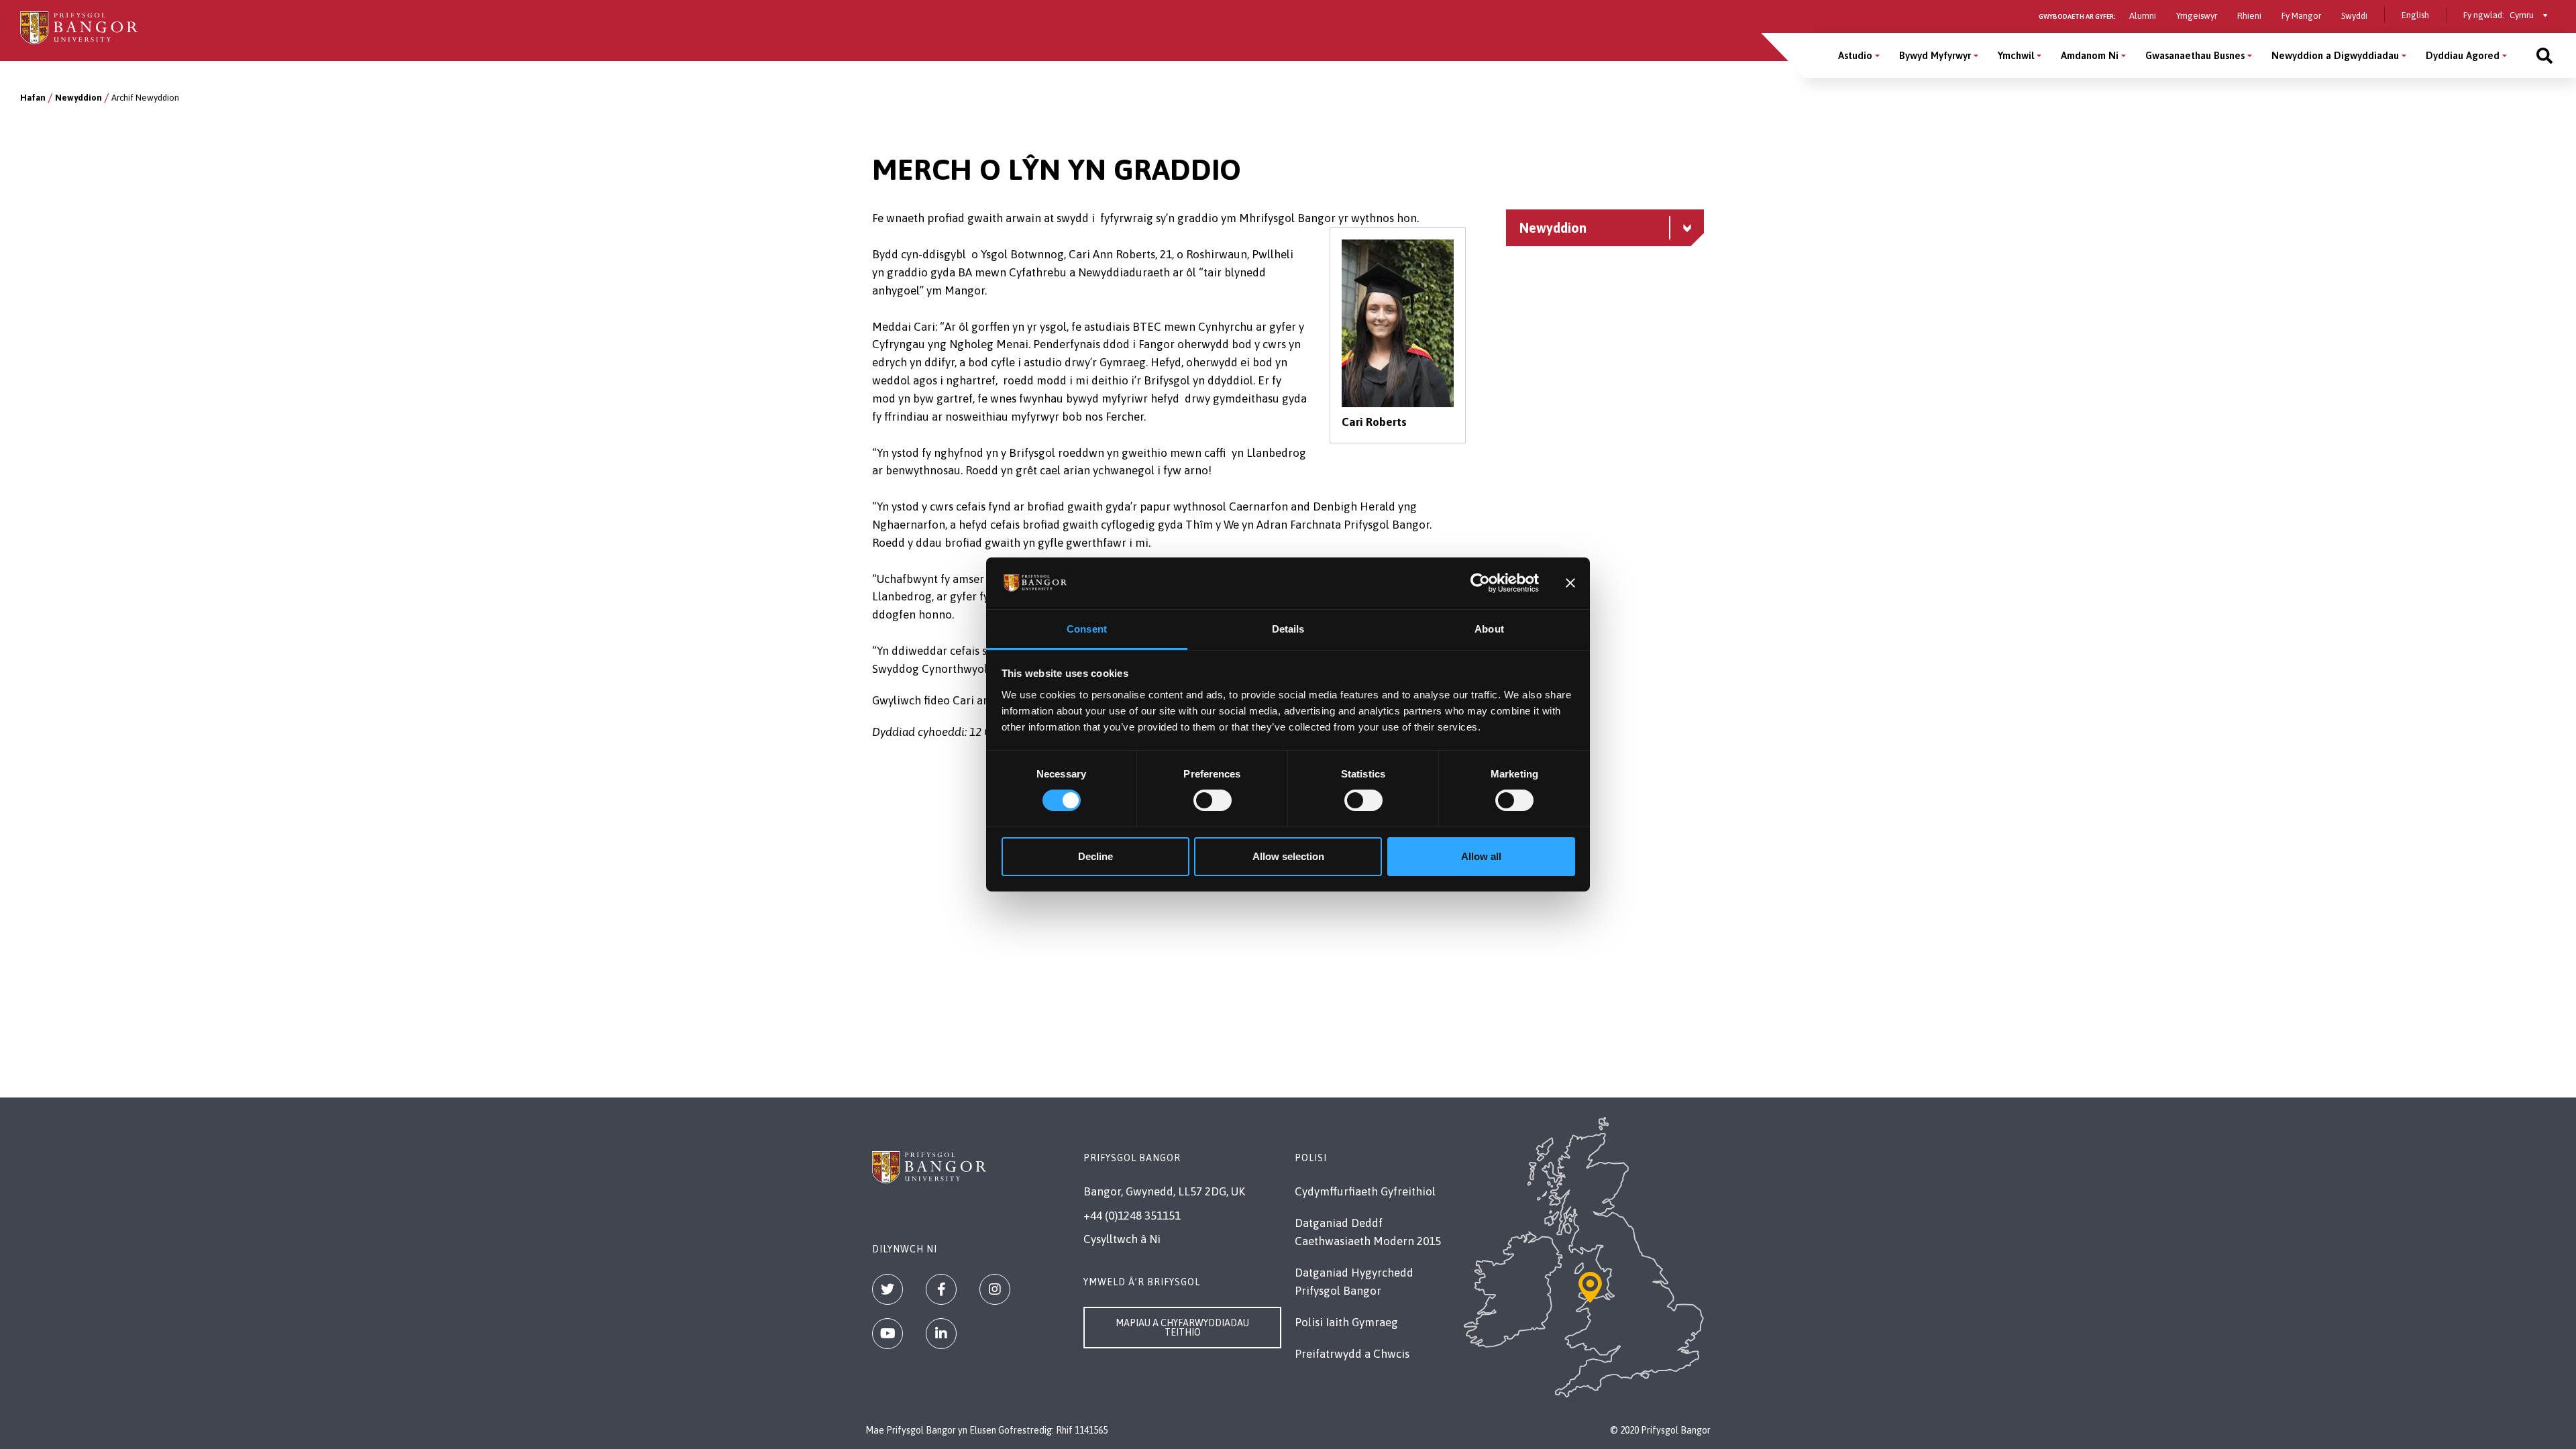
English (2415, 15)
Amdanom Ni (2090, 55)
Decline (1095, 856)
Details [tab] (1288, 629)
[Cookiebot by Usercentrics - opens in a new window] (1480, 583)
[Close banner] (1570, 583)
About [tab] (1489, 629)
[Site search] (2544, 55)
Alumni (2143, 16)
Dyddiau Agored (2463, 55)
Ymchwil (2016, 55)
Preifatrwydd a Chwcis (1352, 1354)
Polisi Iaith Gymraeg (1346, 1322)
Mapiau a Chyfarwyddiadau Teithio (1182, 1328)
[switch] (1213, 800)
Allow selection (1288, 856)
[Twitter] (888, 1289)
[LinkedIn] (941, 1334)
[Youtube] (888, 1334)
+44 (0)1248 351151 (1132, 1216)
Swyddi (2354, 16)
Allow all (1481, 856)
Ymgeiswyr (2197, 16)
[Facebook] (941, 1289)
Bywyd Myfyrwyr (1935, 55)
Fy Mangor (2301, 16)
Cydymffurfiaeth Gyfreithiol (1365, 1191)
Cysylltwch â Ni (1122, 1239)
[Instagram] (995, 1289)
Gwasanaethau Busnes (2195, 55)
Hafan (33, 98)
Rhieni (2249, 16)
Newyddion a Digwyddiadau (2335, 55)
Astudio (1855, 55)
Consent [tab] (1087, 629)
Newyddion (78, 98)
